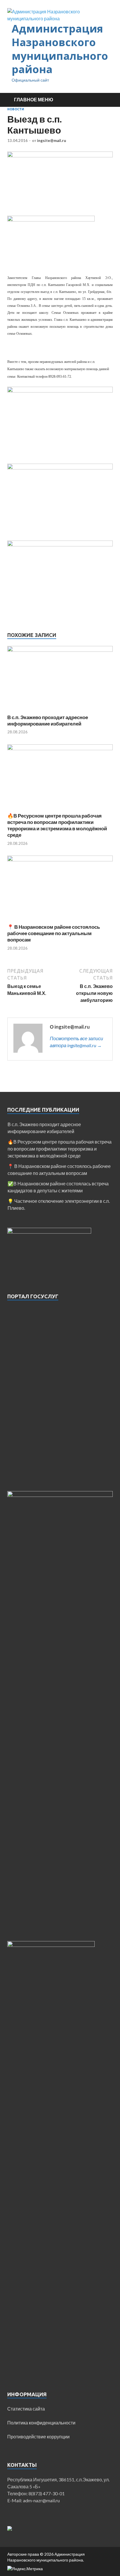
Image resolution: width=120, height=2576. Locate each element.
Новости (16, 109)
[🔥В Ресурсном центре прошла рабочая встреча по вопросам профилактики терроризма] (60, 748)
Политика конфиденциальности (41, 2423)
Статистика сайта (26, 2409)
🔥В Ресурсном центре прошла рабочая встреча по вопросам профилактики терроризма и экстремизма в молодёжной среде (57, 825)
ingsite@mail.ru (52, 141)
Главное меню (34, 99)
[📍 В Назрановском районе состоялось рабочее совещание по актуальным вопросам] (60, 859)
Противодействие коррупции (38, 2437)
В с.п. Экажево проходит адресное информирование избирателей (48, 720)
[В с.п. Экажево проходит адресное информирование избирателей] (60, 650)
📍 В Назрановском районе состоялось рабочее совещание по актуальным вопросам (54, 933)
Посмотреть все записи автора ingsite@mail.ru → (76, 1042)
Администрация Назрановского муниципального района (60, 49)
